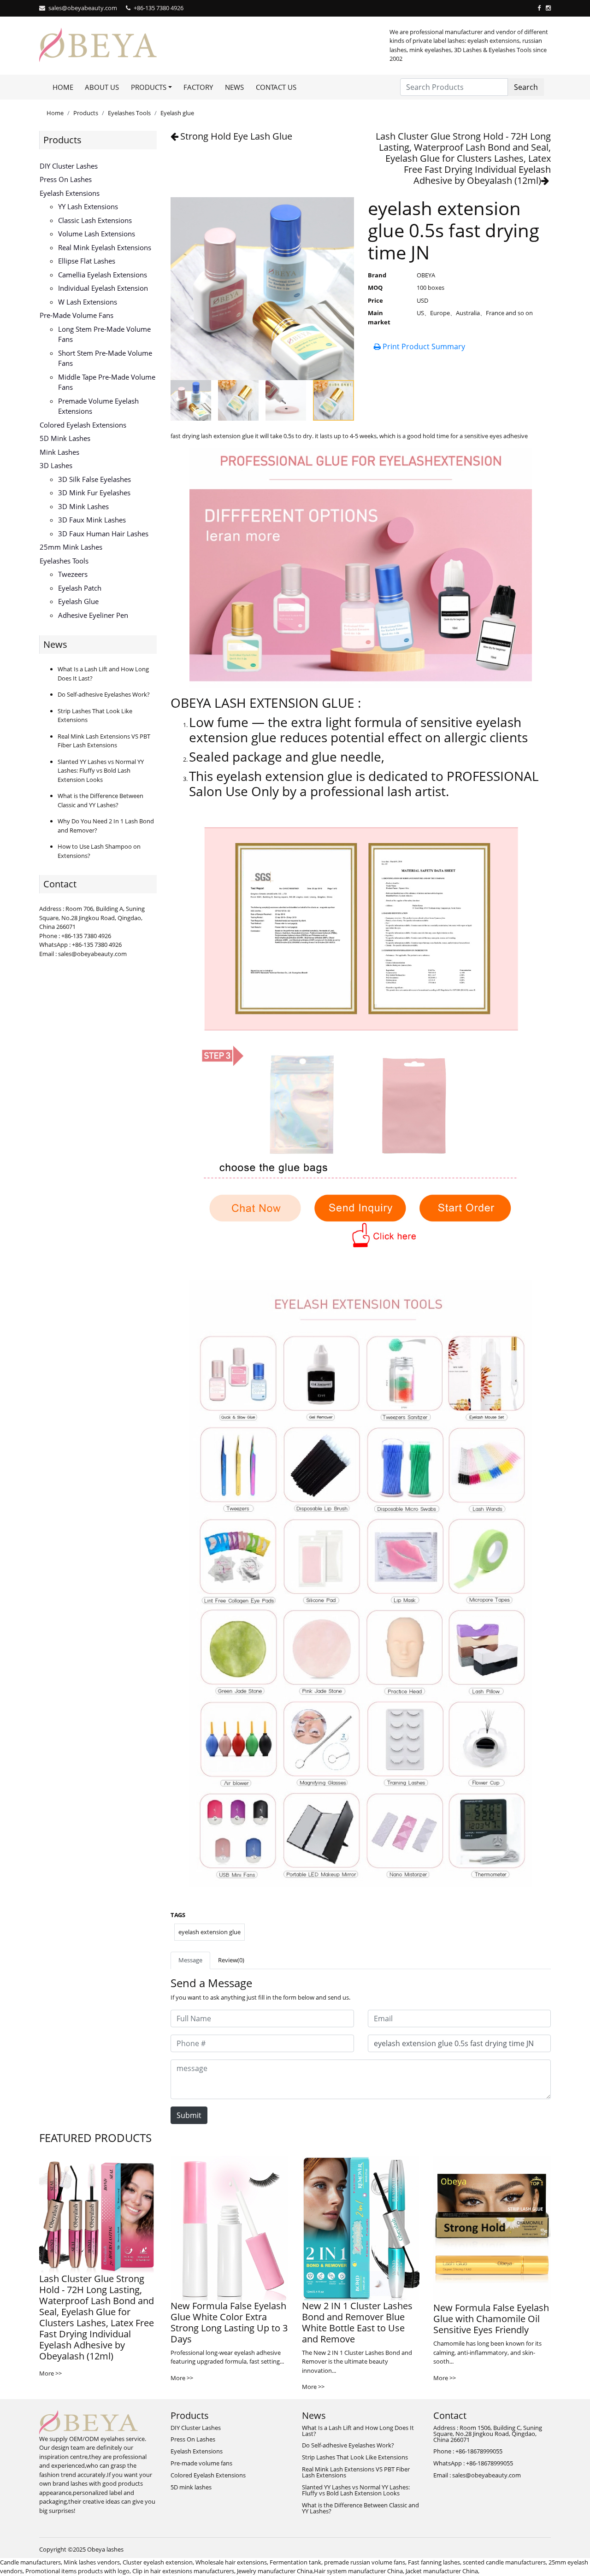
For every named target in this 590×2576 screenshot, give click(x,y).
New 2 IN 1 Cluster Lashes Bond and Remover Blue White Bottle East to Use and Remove (357, 2322)
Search (526, 87)
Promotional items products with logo (77, 2571)
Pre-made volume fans (77, 315)
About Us (102, 87)
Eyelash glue (177, 113)
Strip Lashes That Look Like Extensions (355, 2457)
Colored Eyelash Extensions (83, 425)
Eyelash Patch (80, 588)
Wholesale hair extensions (231, 2562)
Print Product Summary (423, 346)
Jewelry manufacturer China (275, 2571)
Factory (198, 87)
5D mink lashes (65, 438)
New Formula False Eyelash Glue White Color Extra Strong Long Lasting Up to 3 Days (229, 2322)
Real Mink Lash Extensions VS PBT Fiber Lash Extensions (104, 741)
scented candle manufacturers (504, 2562)
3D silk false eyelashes (94, 479)
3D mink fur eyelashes (94, 493)
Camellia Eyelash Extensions (103, 275)
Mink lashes (59, 452)
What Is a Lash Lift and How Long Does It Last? (358, 2431)
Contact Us (276, 87)
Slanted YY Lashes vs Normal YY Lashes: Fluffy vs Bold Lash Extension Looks (101, 771)
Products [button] (149, 87)
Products (86, 113)
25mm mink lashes (71, 547)
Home (63, 87)
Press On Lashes (66, 179)
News (234, 87)
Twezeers (73, 574)
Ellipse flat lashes (87, 261)
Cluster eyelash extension (158, 2562)
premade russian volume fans (365, 2562)
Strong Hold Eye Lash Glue (236, 136)
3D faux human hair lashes (103, 534)
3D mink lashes (83, 506)
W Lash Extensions (88, 302)
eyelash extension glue (209, 1932)
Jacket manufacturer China (442, 2571)
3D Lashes (56, 465)
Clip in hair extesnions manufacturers (183, 2571)
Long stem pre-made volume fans (104, 334)
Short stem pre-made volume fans (105, 358)
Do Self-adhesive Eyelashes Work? (104, 694)
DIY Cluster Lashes (69, 166)
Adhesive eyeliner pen (93, 615)
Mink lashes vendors (92, 2562)
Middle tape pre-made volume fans (107, 382)
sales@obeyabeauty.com (83, 8)
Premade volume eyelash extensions (98, 406)
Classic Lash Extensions (95, 220)
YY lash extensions (88, 206)
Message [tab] (190, 1960)
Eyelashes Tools (129, 113)
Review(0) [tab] (231, 1960)
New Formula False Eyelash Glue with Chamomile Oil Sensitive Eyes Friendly (491, 2319)
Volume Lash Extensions (97, 234)
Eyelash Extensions (70, 193)
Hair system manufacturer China (358, 2571)
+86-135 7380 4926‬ (159, 8)
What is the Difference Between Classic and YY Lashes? (100, 800)
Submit (189, 2115)
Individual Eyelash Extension (103, 288)
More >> (50, 2373)
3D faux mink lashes (92, 520)
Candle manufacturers (30, 2562)
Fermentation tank (295, 2562)
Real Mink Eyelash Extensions (105, 247)
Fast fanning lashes (434, 2562)
